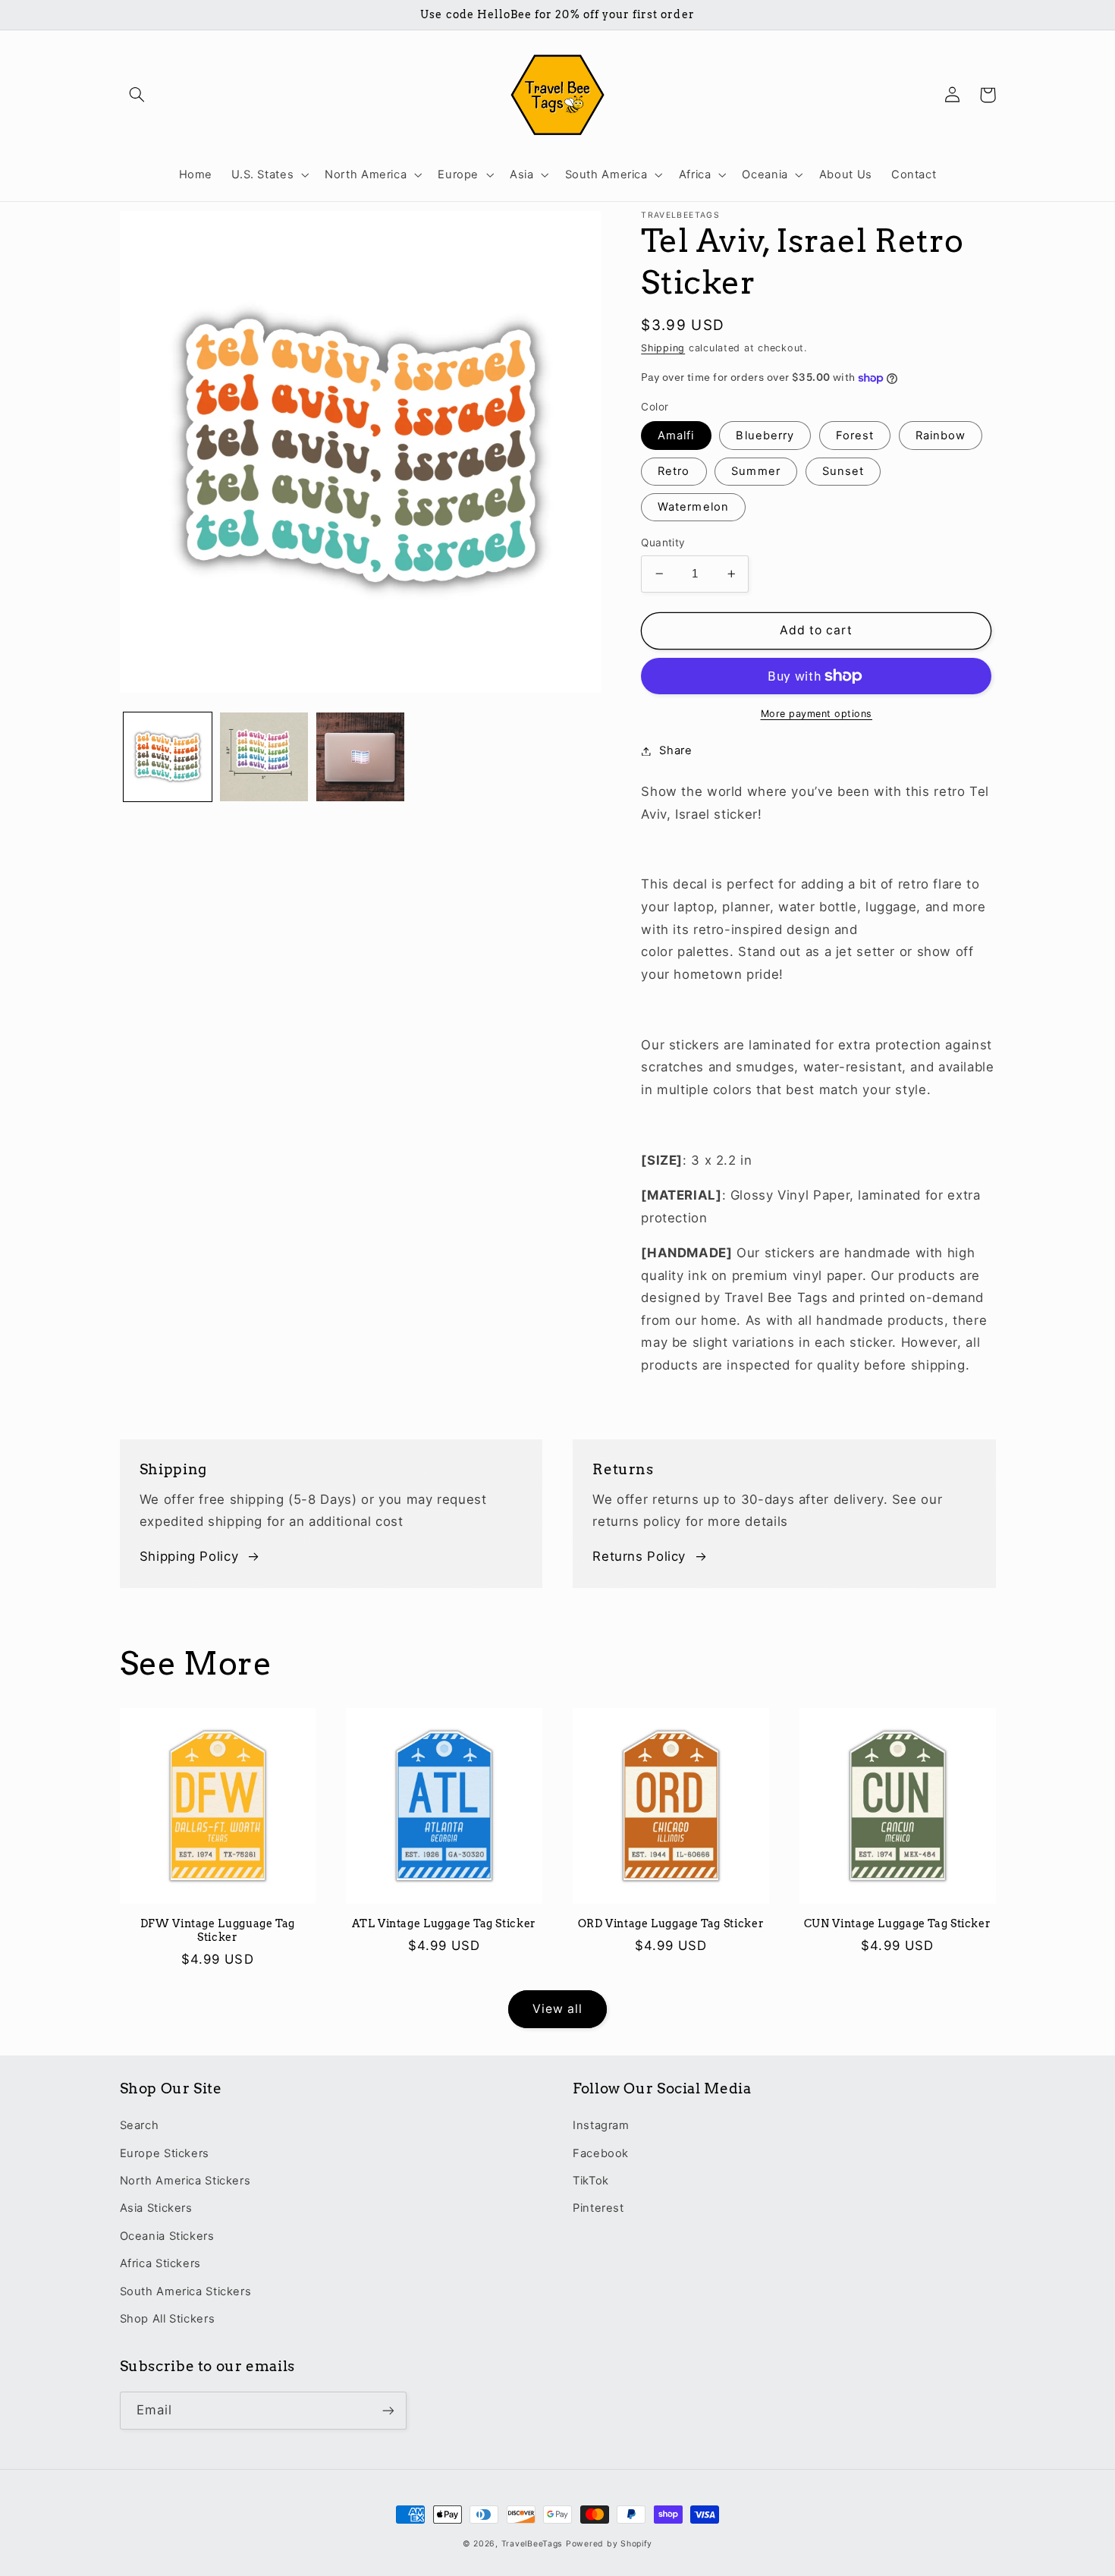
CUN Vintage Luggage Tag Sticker (898, 1923)
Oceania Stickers (167, 2236)
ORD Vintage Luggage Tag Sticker (671, 1923)
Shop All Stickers (168, 2319)
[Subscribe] (388, 2410)
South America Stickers (186, 2291)
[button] (137, 95)
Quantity (663, 543)
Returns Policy (639, 1556)
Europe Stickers (165, 2153)
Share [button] (675, 750)
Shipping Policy (189, 1556)
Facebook (601, 2153)
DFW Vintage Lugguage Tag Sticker (218, 1930)
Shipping (663, 348)
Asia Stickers (156, 2208)
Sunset (843, 471)
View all (557, 2009)
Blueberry (765, 436)
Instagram (601, 2125)
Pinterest (598, 2208)
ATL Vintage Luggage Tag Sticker (444, 1923)
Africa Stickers (160, 2263)
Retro (674, 471)
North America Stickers (185, 2181)
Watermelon (693, 507)
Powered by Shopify (609, 2544)
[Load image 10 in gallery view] (361, 757)
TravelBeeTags (532, 2544)
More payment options (817, 714)
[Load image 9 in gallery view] (264, 757)
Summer (755, 471)
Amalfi (676, 436)
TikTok (591, 2181)
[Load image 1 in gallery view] (168, 757)
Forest (855, 436)
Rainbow (941, 436)
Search (140, 2125)
